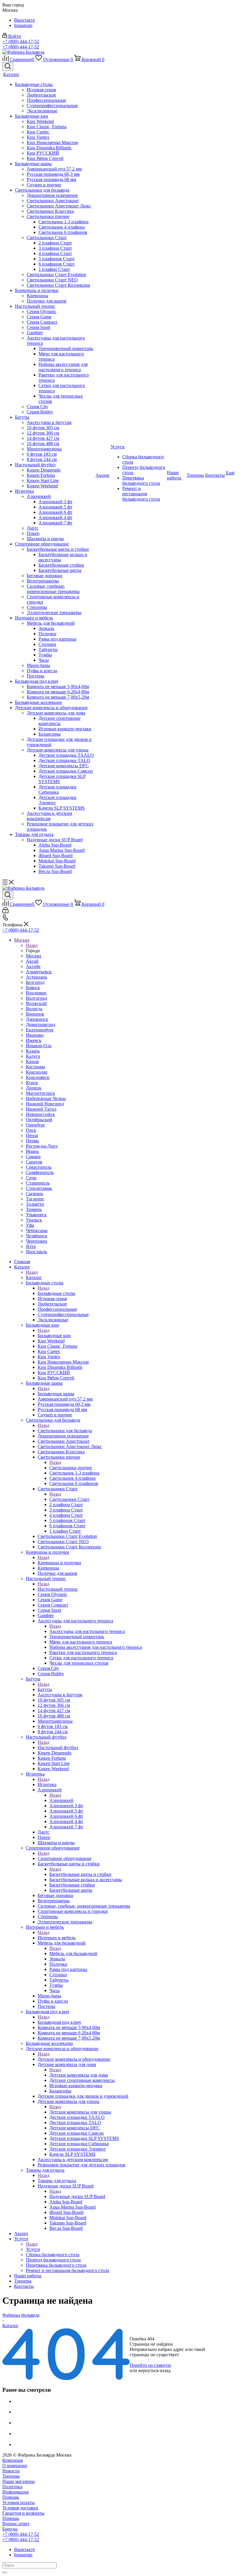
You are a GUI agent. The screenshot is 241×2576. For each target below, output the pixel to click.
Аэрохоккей (61, 1800)
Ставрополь (38, 1183)
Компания (12, 2460)
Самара (33, 1157)
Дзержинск (37, 1019)
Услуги (33, 2249)
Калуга (33, 1056)
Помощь (11, 2497)
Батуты (45, 1689)
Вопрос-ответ (16, 2524)
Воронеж (35, 1014)
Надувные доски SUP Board (77, 2196)
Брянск (33, 988)
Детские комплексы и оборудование (74, 2059)
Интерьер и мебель (57, 1938)
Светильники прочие (71, 1468)
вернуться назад (154, 2370)
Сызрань (35, 1194)
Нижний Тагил (41, 1109)
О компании (15, 2466)
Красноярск (38, 1077)
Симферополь (40, 1172)
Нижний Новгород (45, 1104)
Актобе (33, 966)
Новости (11, 2471)
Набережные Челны (46, 1098)
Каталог (34, 1277)
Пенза (32, 1135)
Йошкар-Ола (39, 1046)
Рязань (32, 1151)
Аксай (32, 961)
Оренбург (36, 1125)
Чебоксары (37, 1230)
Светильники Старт (69, 1499)
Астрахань (36, 977)
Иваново (35, 1035)
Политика (12, 2487)
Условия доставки (20, 2508)
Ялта (31, 1246)
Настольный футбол (58, 1748)
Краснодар (37, 1072)
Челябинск (37, 1236)
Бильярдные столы (56, 1293)
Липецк (34, 1088)
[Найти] (5, 2572)
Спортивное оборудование (65, 1858)
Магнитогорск (40, 1093)
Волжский (36, 1003)
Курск (32, 1083)
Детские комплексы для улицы (80, 2112)
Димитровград (41, 1025)
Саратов (34, 1162)
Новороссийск (40, 1114)
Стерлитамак (39, 1188)
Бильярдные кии (54, 1336)
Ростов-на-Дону (42, 1146)
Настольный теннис (58, 1589)
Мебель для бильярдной (73, 1953)
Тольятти (35, 1204)
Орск (31, 1130)
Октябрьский (39, 1120)
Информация (15, 2492)
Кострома (35, 1067)
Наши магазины (19, 2481)
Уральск (34, 1220)
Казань (33, 1051)
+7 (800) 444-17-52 (21, 42)
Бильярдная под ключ (59, 2022)
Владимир (36, 993)
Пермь (32, 1141)
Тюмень (34, 1209)
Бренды (10, 2529)
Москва (34, 956)
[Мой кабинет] (5, 912)
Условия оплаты (19, 2502)
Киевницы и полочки (59, 1563)
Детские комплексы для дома (79, 2075)
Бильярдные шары (56, 1394)
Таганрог (35, 1199)
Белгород (35, 982)
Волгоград (36, 998)
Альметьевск (39, 972)
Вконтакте (25, 20)
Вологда (34, 1009)
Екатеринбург (40, 1030)
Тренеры (11, 2476)
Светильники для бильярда (65, 1431)
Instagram (23, 25)
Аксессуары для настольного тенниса (87, 1631)
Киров (32, 1061)
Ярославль (36, 1252)
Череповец (37, 1241)
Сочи (31, 1178)
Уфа (30, 1225)
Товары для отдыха (57, 2181)
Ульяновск (36, 1215)
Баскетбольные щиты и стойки (80, 1874)
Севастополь (39, 1167)
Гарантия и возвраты (23, 2513)
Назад (32, 945)
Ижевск (34, 1040)
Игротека (47, 1784)
